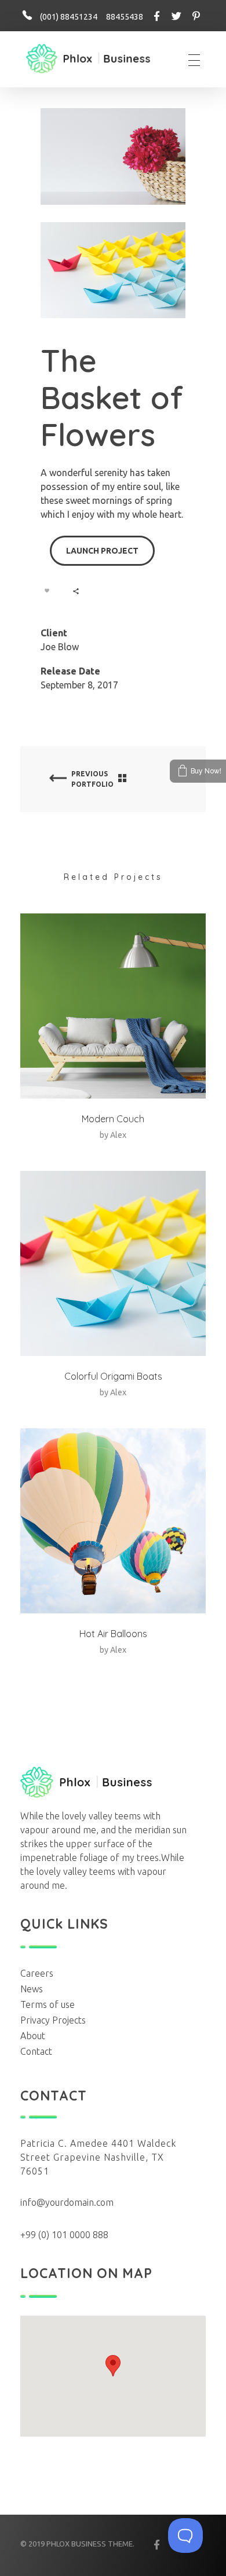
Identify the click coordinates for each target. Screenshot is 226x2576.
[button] (113, 2366)
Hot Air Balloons (113, 1634)
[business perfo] (89, 59)
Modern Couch (113, 1119)
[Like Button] (47, 591)
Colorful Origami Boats (113, 1376)
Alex (118, 1135)
